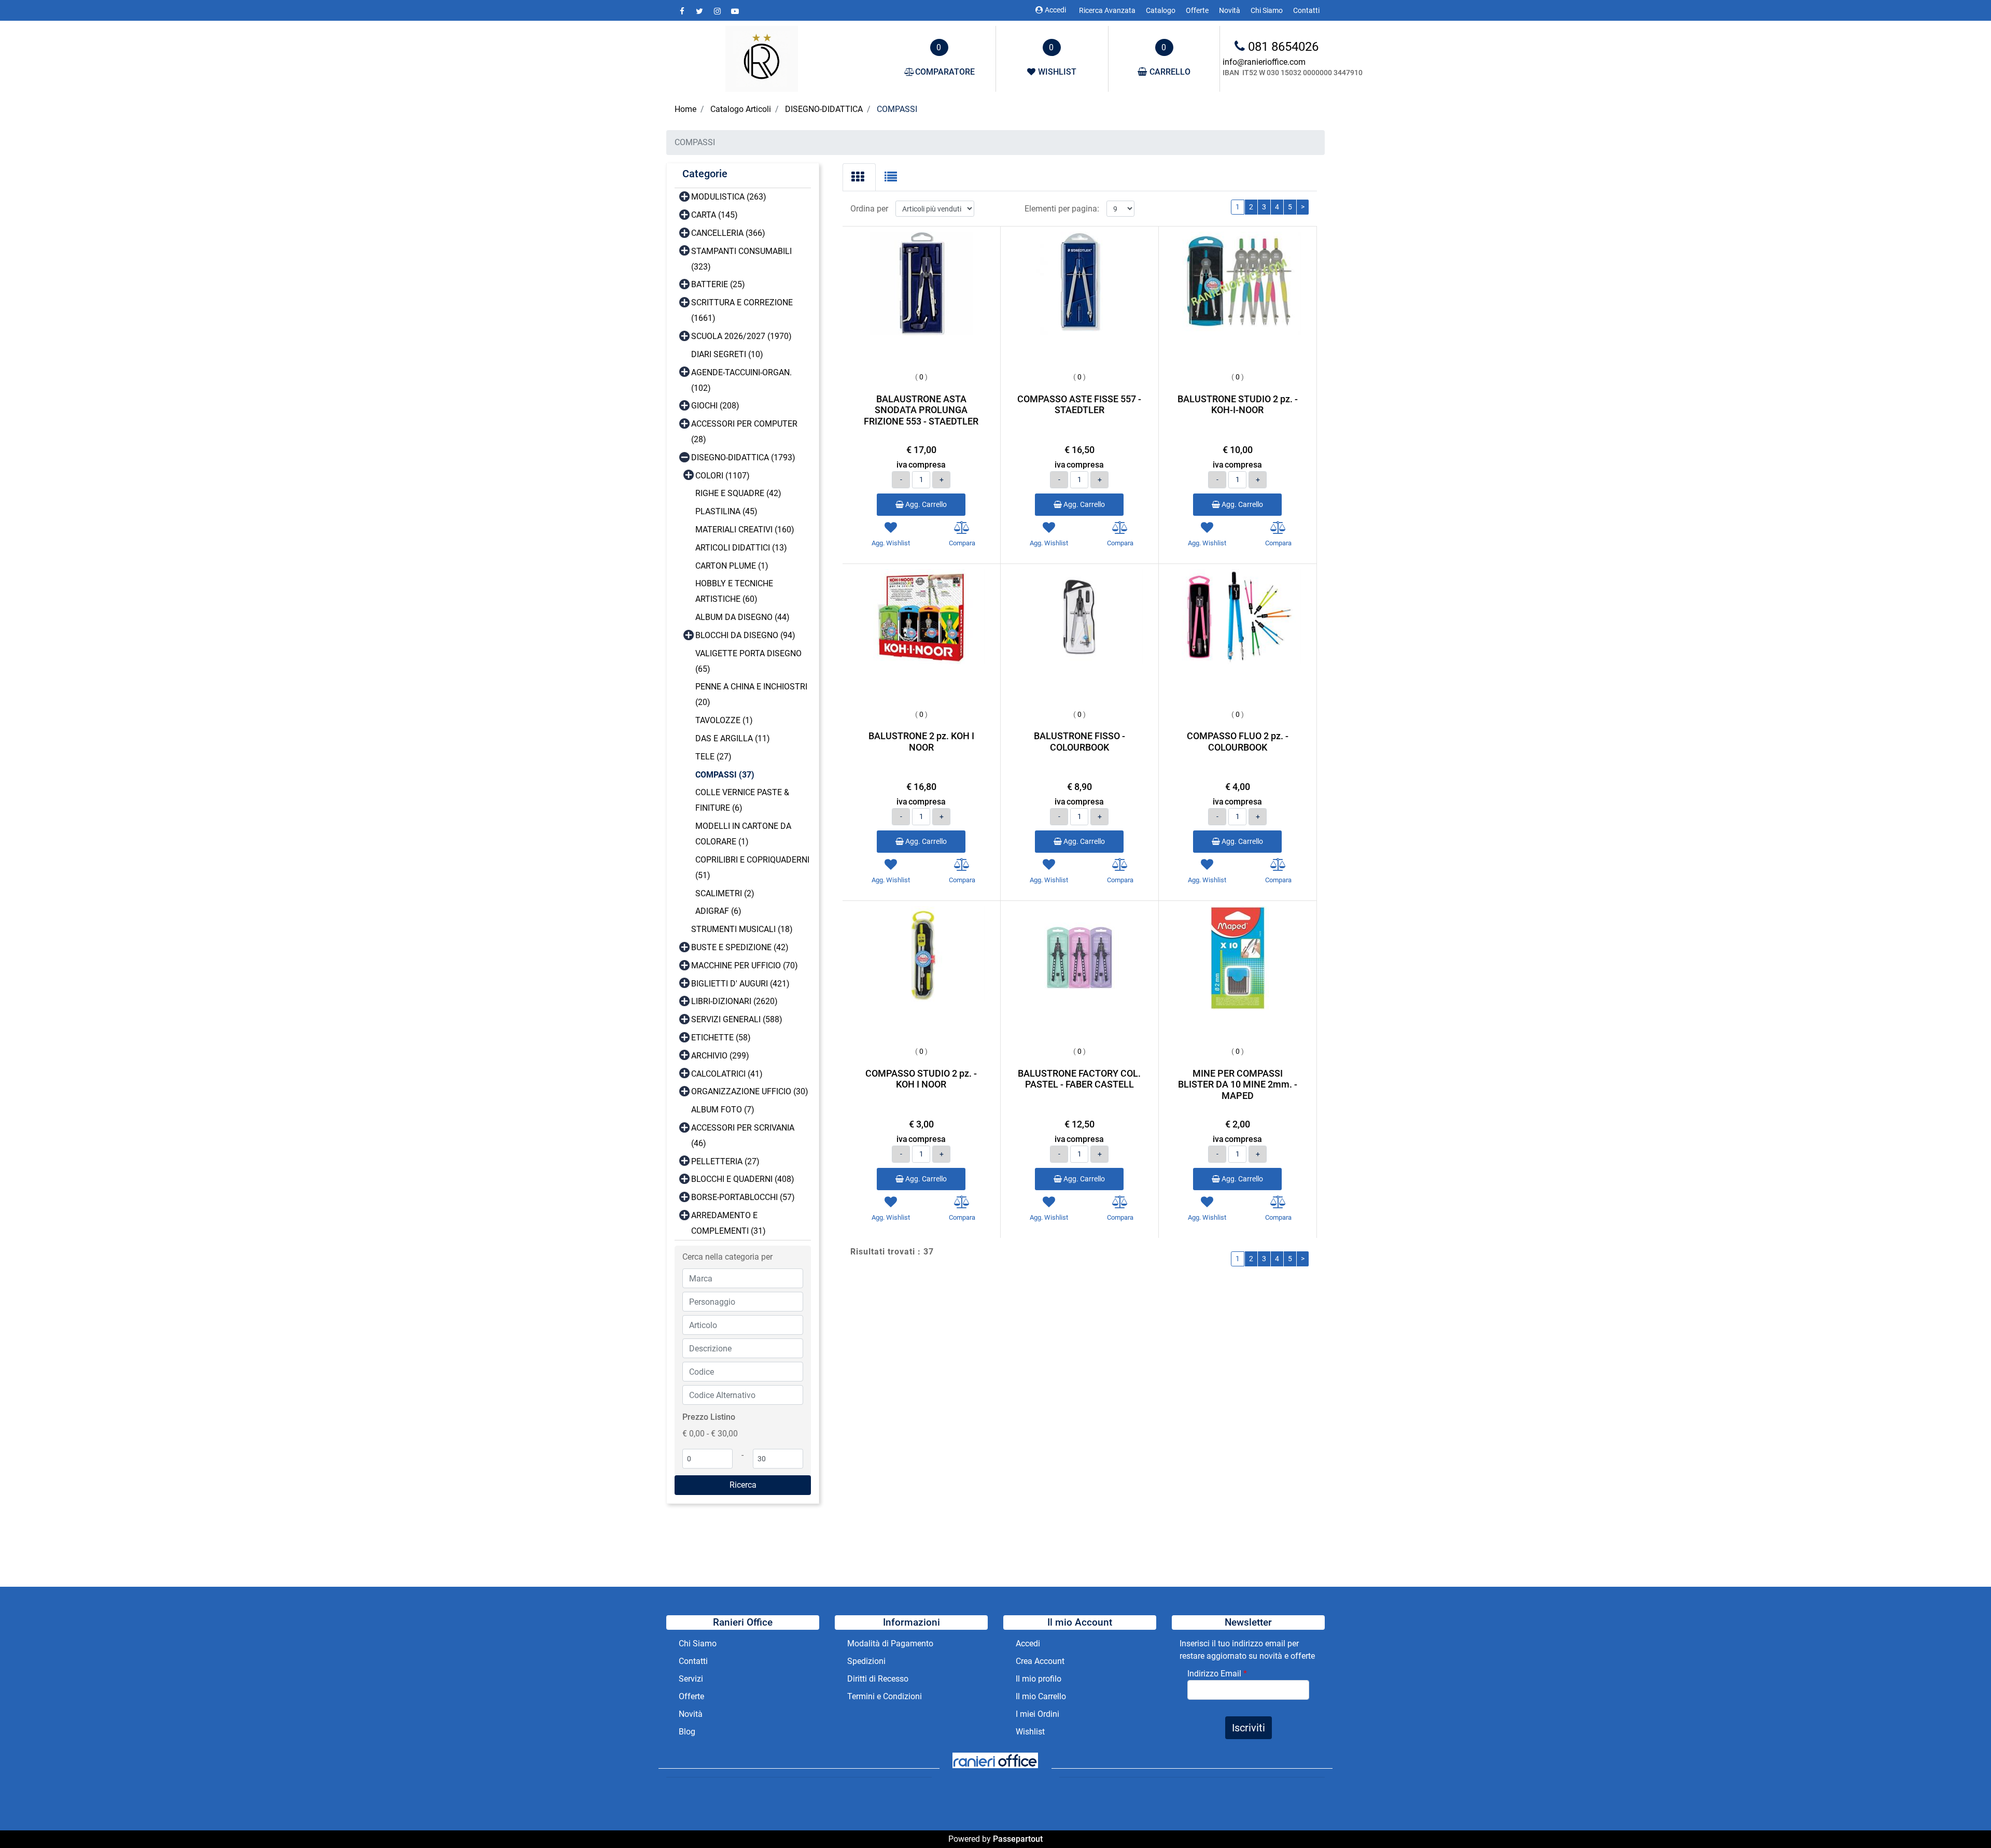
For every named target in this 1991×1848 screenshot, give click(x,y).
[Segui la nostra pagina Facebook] (683, 11)
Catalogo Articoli (741, 109)
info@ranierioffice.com (1264, 62)
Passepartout (1018, 1839)
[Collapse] (684, 456)
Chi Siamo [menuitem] (1267, 10)
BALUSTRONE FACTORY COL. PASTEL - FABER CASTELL (1079, 1079)
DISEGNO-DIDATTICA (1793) (743, 457)
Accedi (1055, 10)
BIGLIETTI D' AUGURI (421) (740, 984)
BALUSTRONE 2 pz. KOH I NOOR (921, 742)
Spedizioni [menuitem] (866, 1661)
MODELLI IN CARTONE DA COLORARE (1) (743, 834)
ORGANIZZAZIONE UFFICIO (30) (750, 1091)
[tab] (859, 177)
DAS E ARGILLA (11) (733, 738)
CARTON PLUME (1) (732, 566)
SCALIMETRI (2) (725, 893)
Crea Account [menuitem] (1040, 1661)
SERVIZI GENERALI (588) (737, 1019)
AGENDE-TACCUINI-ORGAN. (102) (741, 380)
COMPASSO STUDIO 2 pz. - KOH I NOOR (921, 1079)
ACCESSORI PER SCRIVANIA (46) (743, 1135)
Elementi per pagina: (1062, 209)
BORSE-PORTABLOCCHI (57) (743, 1197)
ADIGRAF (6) (718, 911)
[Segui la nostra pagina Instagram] (718, 11)
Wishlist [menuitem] (1030, 1732)
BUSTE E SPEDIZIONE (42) (740, 947)
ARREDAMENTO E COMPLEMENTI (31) (728, 1223)
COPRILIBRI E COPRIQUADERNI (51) (752, 867)
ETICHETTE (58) (721, 1038)
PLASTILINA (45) (726, 511)
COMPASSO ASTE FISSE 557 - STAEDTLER (1079, 405)
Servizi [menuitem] (692, 1679)
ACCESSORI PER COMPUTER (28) (744, 432)
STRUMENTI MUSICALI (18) (742, 929)
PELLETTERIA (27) (725, 1161)
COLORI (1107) (723, 476)
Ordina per (869, 209)
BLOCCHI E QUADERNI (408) (743, 1179)
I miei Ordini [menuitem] (1037, 1714)
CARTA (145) (714, 215)
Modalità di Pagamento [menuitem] (890, 1644)
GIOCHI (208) (715, 406)
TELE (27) (713, 757)
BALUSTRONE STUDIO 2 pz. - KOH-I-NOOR (1238, 405)
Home (685, 109)
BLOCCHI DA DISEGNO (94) (745, 635)
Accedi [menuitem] (1028, 1644)
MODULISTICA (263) (729, 197)
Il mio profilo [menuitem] (1039, 1679)
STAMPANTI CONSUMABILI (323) (741, 259)
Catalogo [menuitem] (1161, 10)
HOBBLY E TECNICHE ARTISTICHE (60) (734, 591)
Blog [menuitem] (687, 1732)
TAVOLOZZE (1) (724, 720)
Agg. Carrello (925, 504)
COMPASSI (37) (725, 775)
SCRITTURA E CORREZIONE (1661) (742, 310)
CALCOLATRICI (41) (727, 1074)
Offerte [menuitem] (1197, 10)
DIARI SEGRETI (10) (727, 354)
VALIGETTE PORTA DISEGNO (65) (748, 661)
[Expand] (684, 196)
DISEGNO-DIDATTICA (824, 109)
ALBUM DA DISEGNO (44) (742, 617)
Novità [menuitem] (1230, 10)
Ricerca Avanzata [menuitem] (1107, 10)
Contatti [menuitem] (1306, 10)
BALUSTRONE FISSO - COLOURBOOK (1079, 742)
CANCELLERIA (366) (728, 233)
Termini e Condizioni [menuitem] (885, 1696)
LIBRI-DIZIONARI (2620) (734, 1001)
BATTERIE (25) (718, 284)
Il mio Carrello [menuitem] (1041, 1696)
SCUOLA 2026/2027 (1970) (741, 336)
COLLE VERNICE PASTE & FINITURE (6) (742, 800)
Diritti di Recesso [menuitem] (878, 1679)
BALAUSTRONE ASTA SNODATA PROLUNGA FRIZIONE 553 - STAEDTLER (921, 410)
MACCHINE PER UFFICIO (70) (745, 965)
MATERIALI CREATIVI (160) (745, 530)
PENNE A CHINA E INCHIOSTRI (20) (751, 694)
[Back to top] (1962, 1819)
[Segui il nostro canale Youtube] (735, 11)
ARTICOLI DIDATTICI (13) (741, 548)
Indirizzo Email (1217, 1674)
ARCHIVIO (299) (720, 1056)
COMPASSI (897, 109)
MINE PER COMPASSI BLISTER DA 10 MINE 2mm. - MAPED (1238, 1084)
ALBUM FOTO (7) (723, 1110)
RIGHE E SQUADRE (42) (738, 493)
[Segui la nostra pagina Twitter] (700, 11)
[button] (743, 1485)
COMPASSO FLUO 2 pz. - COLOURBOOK (1238, 742)
